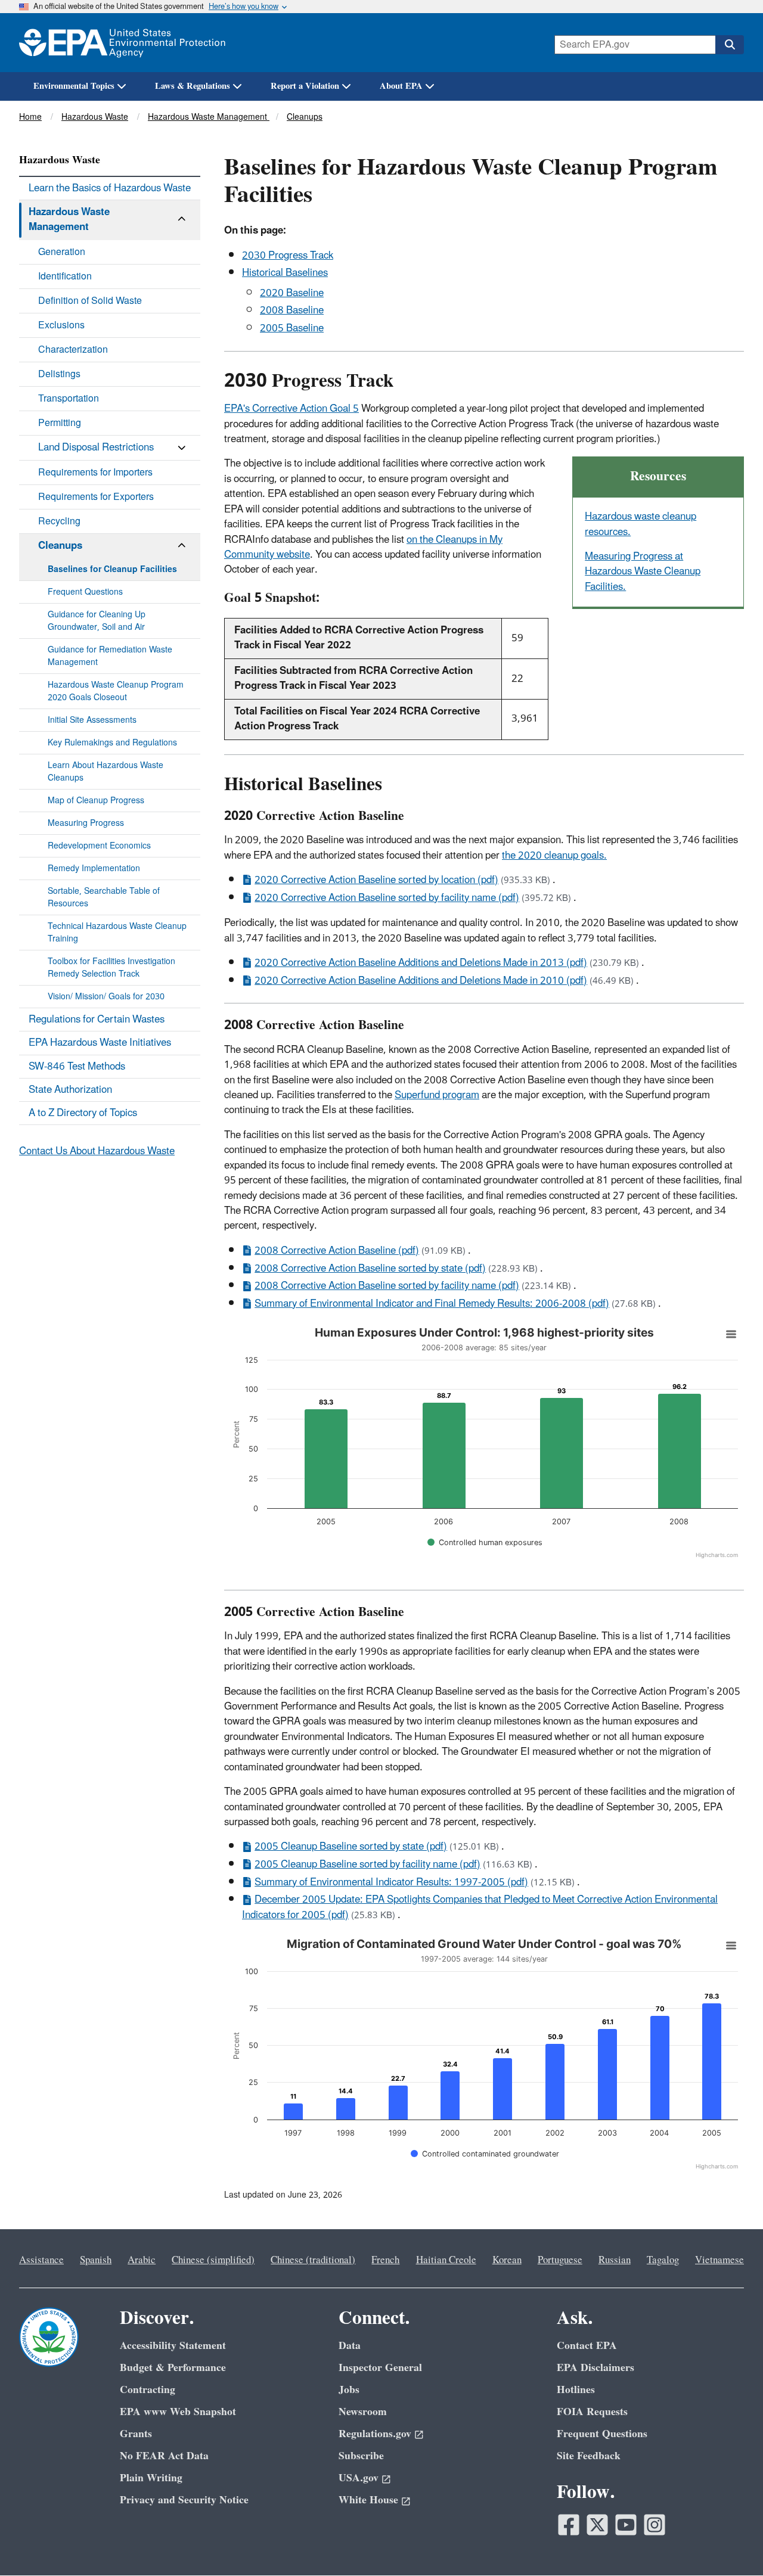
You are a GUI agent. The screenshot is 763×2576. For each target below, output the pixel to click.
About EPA (401, 86)
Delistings (59, 374)
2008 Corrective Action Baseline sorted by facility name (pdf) (387, 1286)
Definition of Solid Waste (90, 301)
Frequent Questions (85, 592)
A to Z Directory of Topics (83, 1113)
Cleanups (305, 117)
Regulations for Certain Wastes (97, 1020)
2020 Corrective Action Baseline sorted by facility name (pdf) (387, 898)
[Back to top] (730, 2543)
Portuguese (560, 2260)
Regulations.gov (375, 2434)
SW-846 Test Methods (77, 1067)
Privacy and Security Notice (184, 2500)
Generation (62, 252)
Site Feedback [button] (589, 2456)
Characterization (73, 350)
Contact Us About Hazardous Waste (97, 1151)
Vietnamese (719, 2260)
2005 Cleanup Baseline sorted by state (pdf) (351, 1847)
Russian (615, 2260)
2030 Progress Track (288, 256)
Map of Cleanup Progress (96, 801)
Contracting (148, 2390)
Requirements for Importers (95, 473)
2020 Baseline (292, 293)
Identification (65, 276)
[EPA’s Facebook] (569, 2525)
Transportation (69, 399)
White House (368, 2500)
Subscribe (361, 2456)
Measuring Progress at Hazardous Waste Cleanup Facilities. (643, 572)
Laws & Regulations (193, 86)
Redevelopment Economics (99, 846)
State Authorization (70, 1090)
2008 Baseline (292, 310)
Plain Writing (151, 2478)
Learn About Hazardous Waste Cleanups (106, 772)
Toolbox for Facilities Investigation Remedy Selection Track (111, 968)
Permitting (60, 423)
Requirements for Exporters (96, 497)
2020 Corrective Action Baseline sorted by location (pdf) (376, 880)
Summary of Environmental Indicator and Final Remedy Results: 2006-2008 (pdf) (432, 1304)
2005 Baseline (292, 328)
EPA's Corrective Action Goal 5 (291, 409)
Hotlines (576, 2390)
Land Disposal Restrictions (96, 448)
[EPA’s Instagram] (655, 2525)
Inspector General (380, 2368)
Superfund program (437, 1095)
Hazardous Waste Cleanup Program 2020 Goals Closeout (116, 691)
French (385, 2260)
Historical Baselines (285, 273)
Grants (136, 2434)
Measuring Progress (86, 823)
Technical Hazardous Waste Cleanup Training (117, 933)
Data (350, 2346)
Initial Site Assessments (92, 720)
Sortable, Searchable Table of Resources (104, 897)
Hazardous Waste (95, 117)
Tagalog (663, 2260)
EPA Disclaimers (595, 2368)
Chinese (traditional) (313, 2260)
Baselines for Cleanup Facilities (112, 569)
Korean (507, 2260)
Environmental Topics (74, 86)
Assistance (41, 2260)
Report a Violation (305, 86)
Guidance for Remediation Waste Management (110, 656)
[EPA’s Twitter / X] (597, 2525)
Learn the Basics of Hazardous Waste (110, 188)
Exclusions (61, 325)
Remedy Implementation (94, 868)
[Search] (730, 45)
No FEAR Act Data (164, 2456)
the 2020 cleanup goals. (554, 856)
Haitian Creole (446, 2260)
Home (30, 117)
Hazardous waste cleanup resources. (641, 524)
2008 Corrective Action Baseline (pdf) (337, 1251)
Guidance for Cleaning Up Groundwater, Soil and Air (97, 621)
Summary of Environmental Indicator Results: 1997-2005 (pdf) (391, 1882)
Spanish (96, 2260)
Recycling (59, 521)
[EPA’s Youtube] (626, 2525)
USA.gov (359, 2478)
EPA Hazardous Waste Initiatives (100, 1043)
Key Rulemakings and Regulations (112, 743)
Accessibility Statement (173, 2346)
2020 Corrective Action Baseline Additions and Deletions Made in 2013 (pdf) (421, 963)
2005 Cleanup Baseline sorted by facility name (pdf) (367, 1865)
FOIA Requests (592, 2412)
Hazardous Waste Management (209, 117)
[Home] (122, 43)
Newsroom (363, 2412)
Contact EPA (587, 2346)
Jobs (349, 2390)
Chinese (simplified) (213, 2260)
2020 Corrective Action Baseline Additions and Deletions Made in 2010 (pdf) (421, 981)
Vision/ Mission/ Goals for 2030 (106, 997)
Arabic (142, 2260)
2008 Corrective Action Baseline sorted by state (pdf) (370, 1269)
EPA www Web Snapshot (178, 2412)
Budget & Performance (173, 2368)
